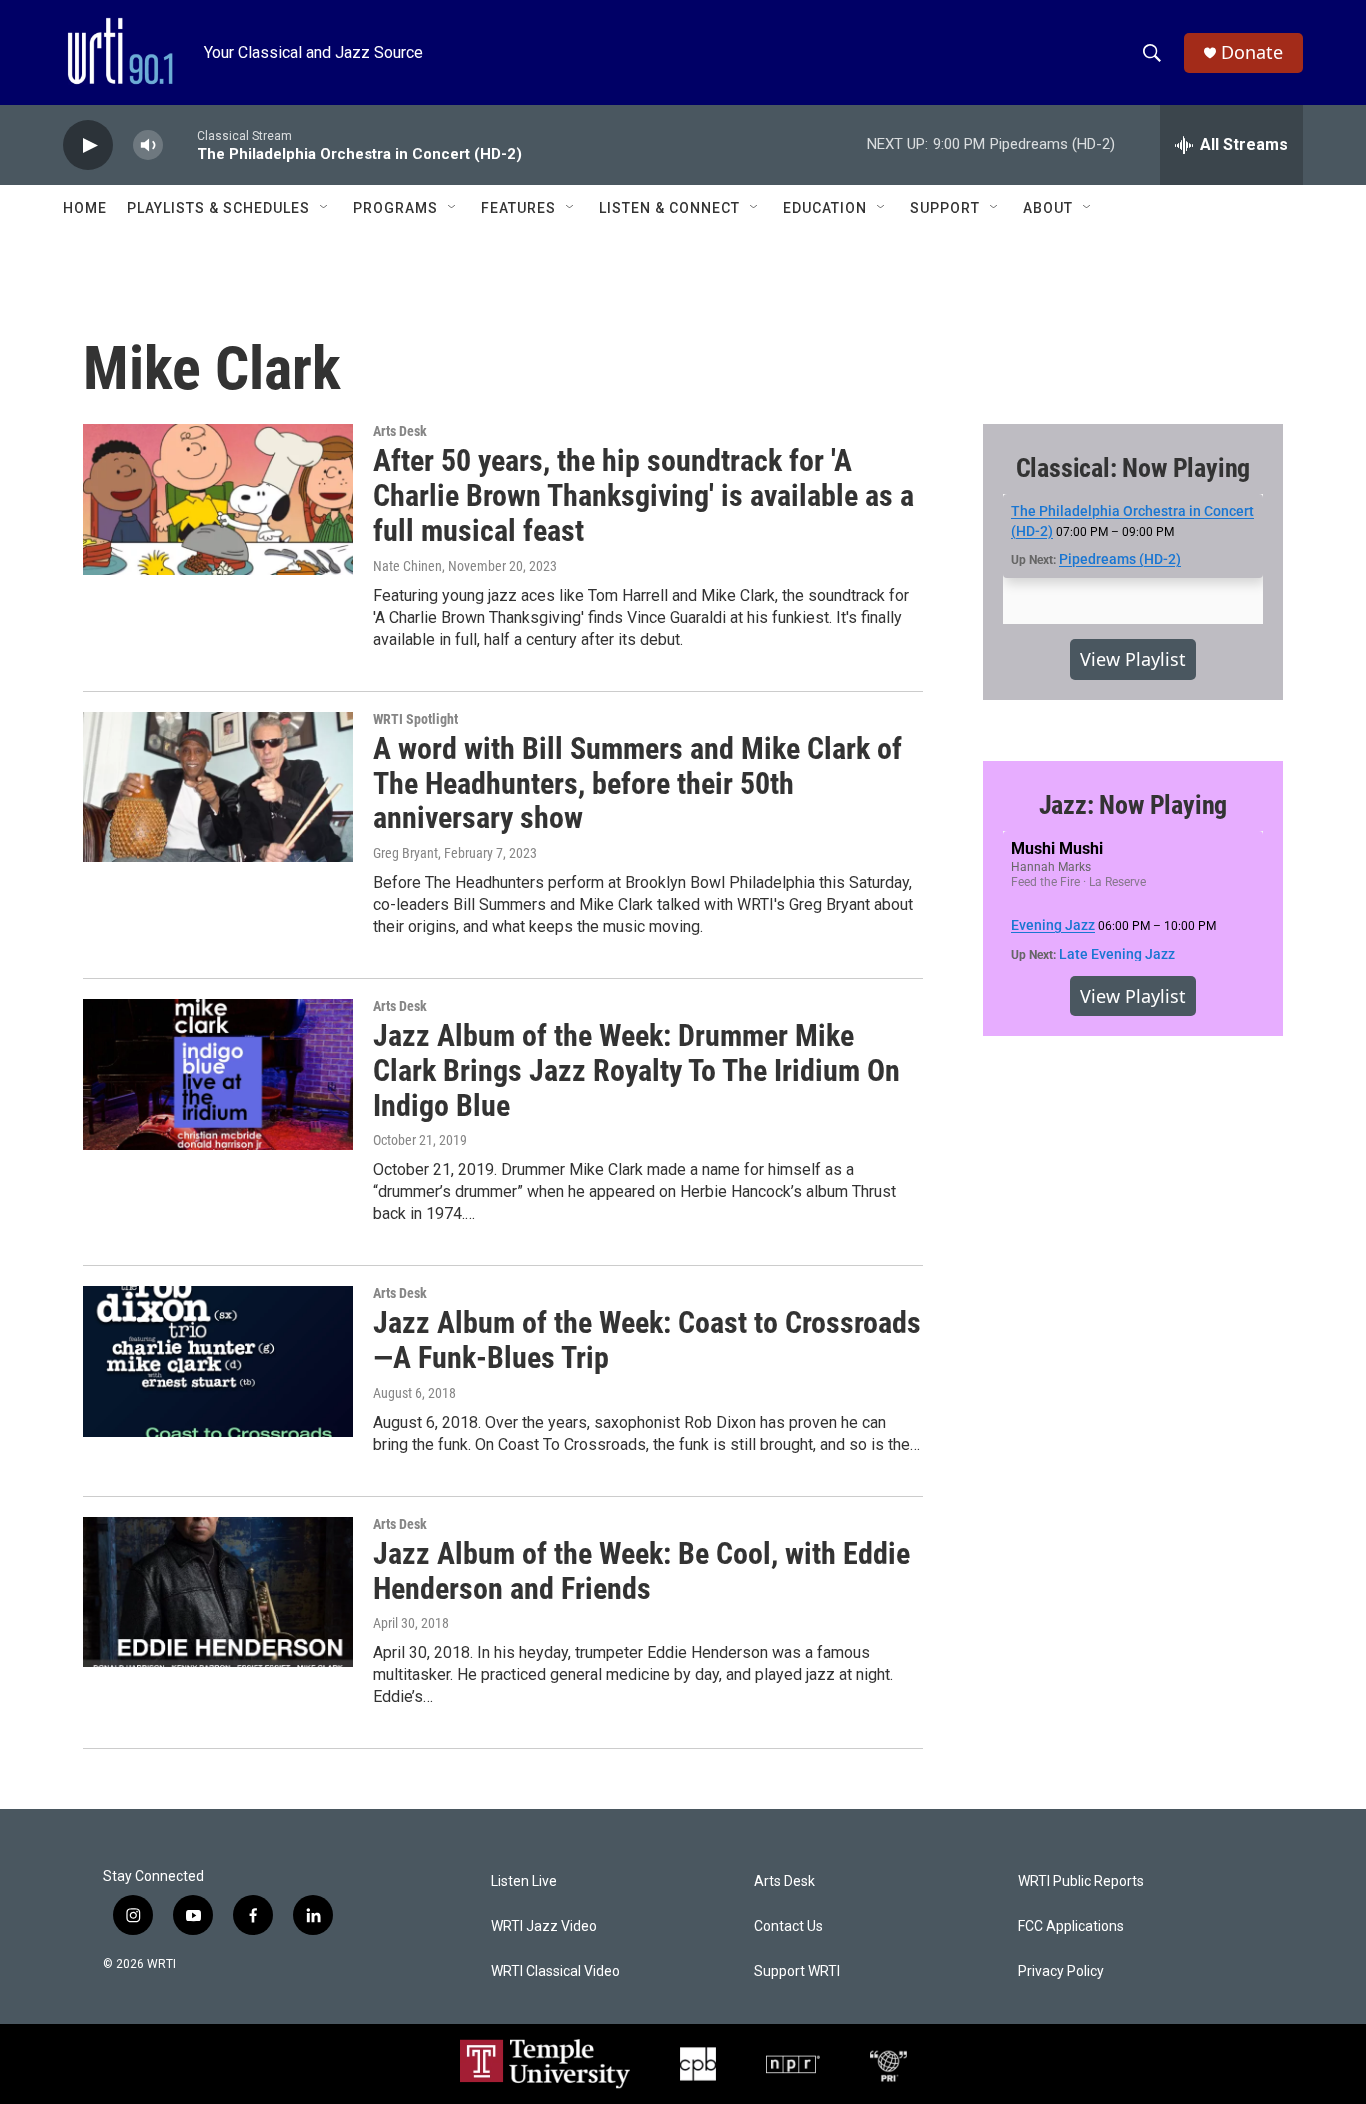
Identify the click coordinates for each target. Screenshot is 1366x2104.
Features (518, 208)
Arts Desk (400, 431)
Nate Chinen (407, 566)
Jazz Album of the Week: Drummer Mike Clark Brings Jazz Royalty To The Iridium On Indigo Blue (636, 1070)
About (1048, 208)
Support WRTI (797, 1971)
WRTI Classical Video (555, 1971)
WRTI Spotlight (415, 719)
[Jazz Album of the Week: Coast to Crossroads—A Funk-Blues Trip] (218, 1361)
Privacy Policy (1061, 1971)
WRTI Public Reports (1081, 1881)
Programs (395, 208)
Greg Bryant (405, 853)
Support (945, 208)
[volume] (148, 145)
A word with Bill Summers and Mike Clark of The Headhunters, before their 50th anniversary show (637, 783)
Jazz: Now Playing (1133, 805)
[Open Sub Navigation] (325, 208)
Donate (1252, 52)
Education (825, 208)
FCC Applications (1071, 1926)
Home (85, 208)
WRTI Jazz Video (544, 1926)
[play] (88, 145)
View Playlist (1133, 659)
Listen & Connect (669, 208)
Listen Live (524, 1881)
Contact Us (788, 1926)
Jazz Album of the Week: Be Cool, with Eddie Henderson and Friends (641, 1571)
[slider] (180, 144)
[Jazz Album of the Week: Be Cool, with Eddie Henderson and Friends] (218, 1592)
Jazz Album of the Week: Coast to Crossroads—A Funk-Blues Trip (647, 1340)
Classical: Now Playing (1133, 468)
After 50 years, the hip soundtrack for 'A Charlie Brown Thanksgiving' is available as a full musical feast (643, 495)
